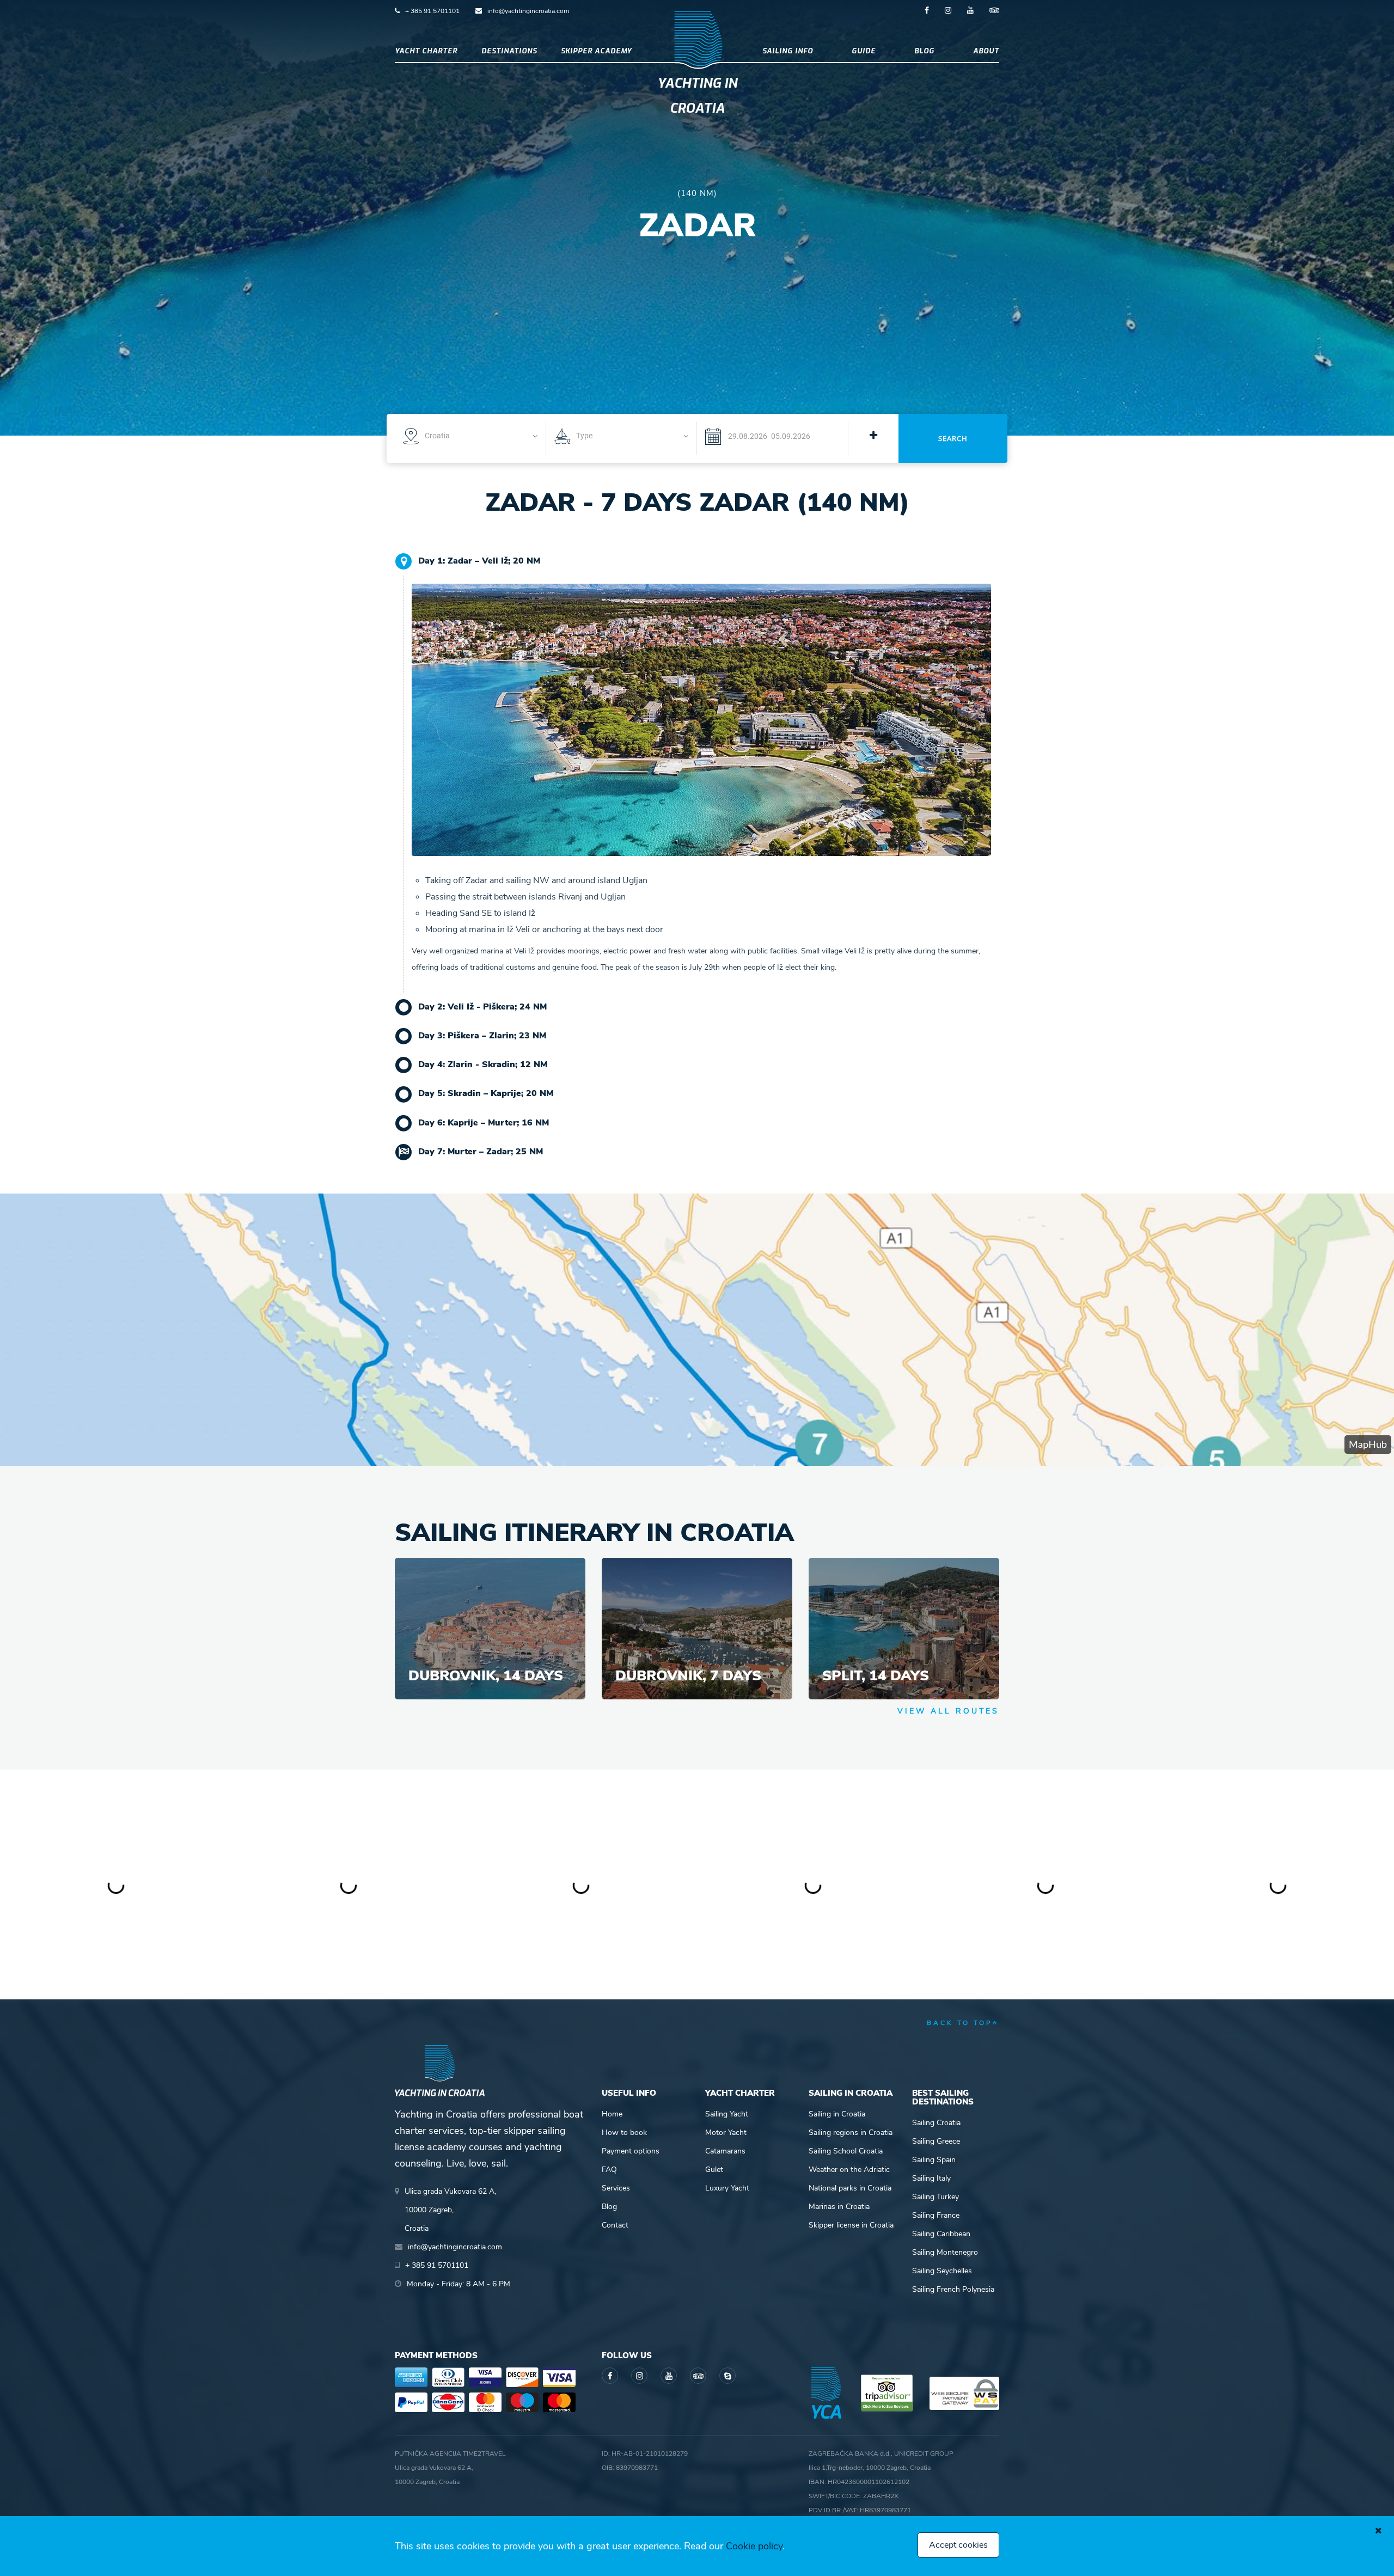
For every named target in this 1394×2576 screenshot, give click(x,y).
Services (616, 2188)
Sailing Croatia (936, 2123)
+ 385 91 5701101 (432, 11)
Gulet (714, 2170)
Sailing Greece (936, 2141)
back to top (960, 2023)
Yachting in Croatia (697, 96)
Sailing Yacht (727, 2114)
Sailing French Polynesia (953, 2289)
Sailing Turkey (936, 2197)
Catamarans (725, 2151)
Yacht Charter (426, 51)
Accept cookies (958, 2545)
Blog (924, 51)
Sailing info (788, 51)
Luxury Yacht (727, 2188)
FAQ (609, 2170)
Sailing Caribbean (941, 2234)
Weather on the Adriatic (849, 2170)
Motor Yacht (726, 2133)
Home (612, 2114)
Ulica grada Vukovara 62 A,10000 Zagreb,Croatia (450, 2210)
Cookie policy (754, 2546)
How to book (624, 2133)
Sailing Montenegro (945, 2252)
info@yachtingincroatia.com (528, 11)
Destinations (509, 51)
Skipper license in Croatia (851, 2225)
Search (953, 438)
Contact (615, 2225)
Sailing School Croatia (846, 2151)
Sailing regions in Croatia (851, 2133)
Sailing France (936, 2215)
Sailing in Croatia (837, 2114)
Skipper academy (596, 51)
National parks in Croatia (850, 2188)
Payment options (631, 2151)
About (986, 51)
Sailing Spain (934, 2160)
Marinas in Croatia (839, 2207)
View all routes (948, 1711)
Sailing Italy (931, 2178)
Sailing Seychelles (942, 2271)
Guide (864, 51)
